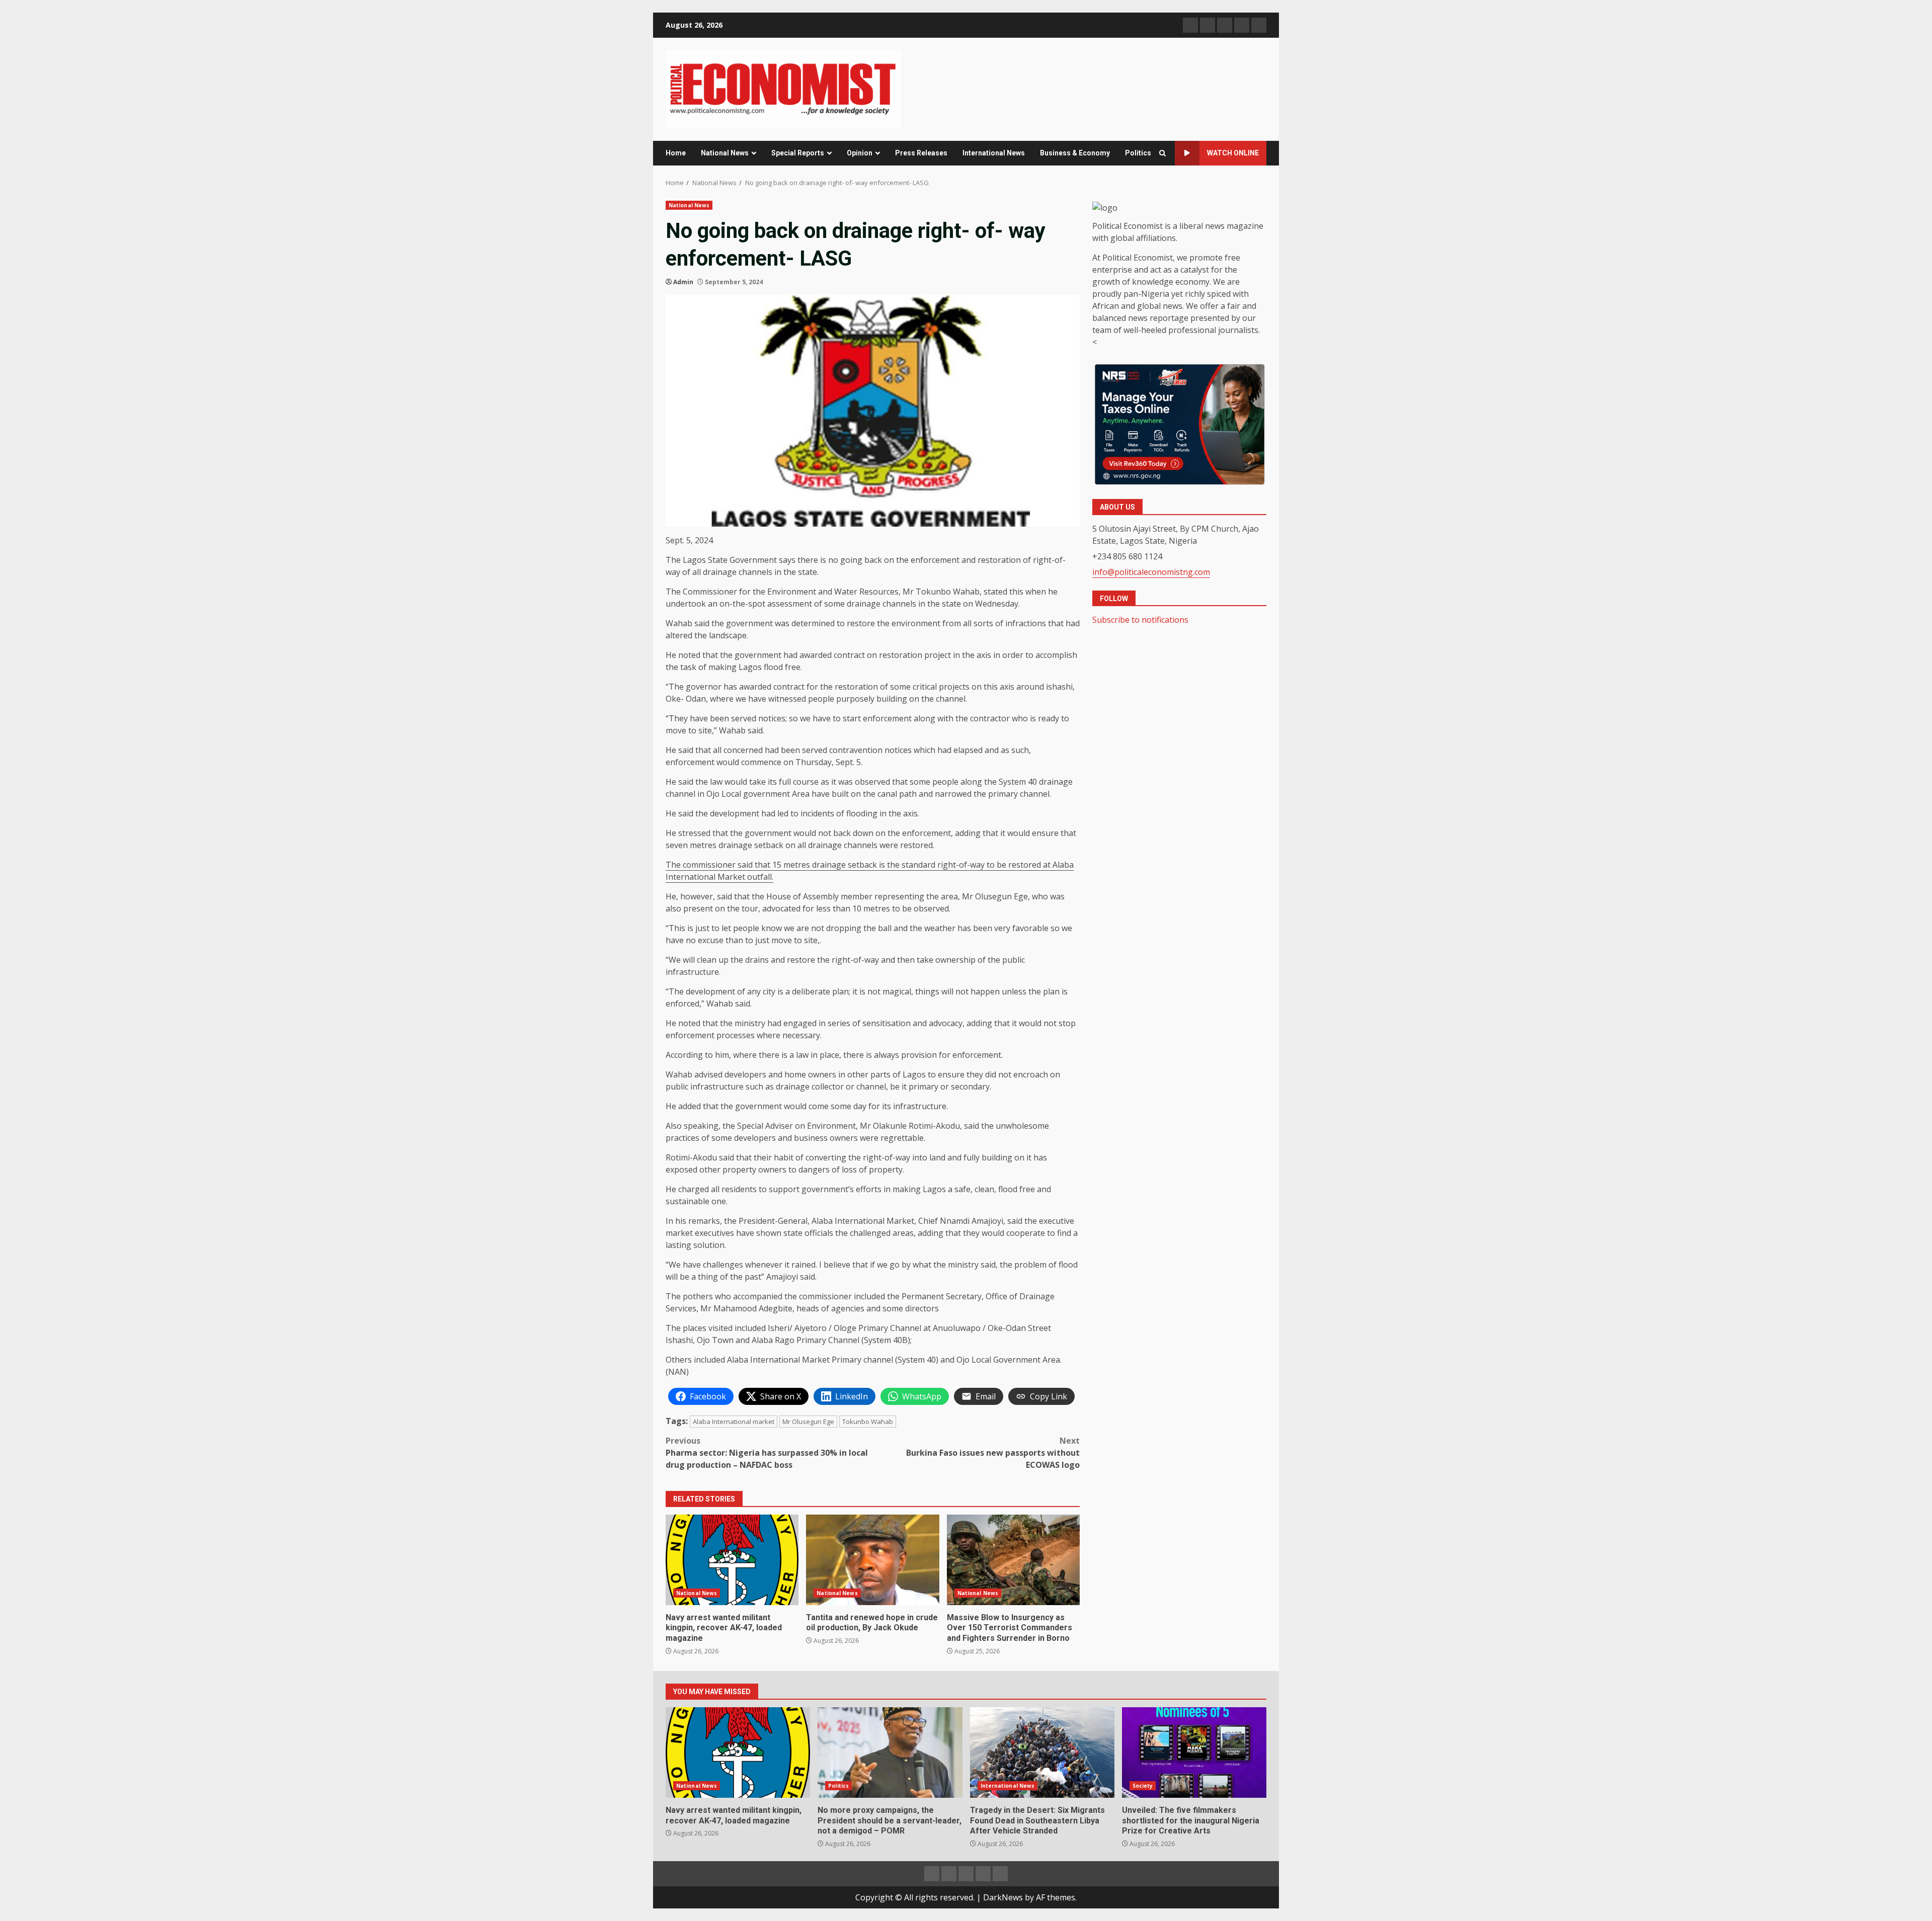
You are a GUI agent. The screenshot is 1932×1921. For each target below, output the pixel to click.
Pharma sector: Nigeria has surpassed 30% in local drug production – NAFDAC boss (767, 1453)
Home (676, 153)
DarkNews (1003, 1897)
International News (994, 153)
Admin (683, 282)
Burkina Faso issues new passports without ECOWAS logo (993, 1453)
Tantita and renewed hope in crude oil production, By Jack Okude (872, 1560)
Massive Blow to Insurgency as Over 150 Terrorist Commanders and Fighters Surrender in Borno (1013, 1560)
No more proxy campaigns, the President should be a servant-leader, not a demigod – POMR (890, 1752)
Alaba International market (734, 1422)
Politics (1138, 153)
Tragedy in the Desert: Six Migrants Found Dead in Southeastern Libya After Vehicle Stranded (1042, 1752)
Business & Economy (1075, 153)
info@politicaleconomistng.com (1151, 571)
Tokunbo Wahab (868, 1422)
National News (725, 153)
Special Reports (798, 153)
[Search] (1162, 153)
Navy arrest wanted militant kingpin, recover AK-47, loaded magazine (732, 1560)
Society (1143, 1786)
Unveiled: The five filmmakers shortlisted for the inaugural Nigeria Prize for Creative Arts (1194, 1752)
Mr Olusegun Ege (808, 1422)
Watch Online (1233, 153)
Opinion (860, 153)
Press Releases (921, 153)
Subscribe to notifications (1140, 620)
